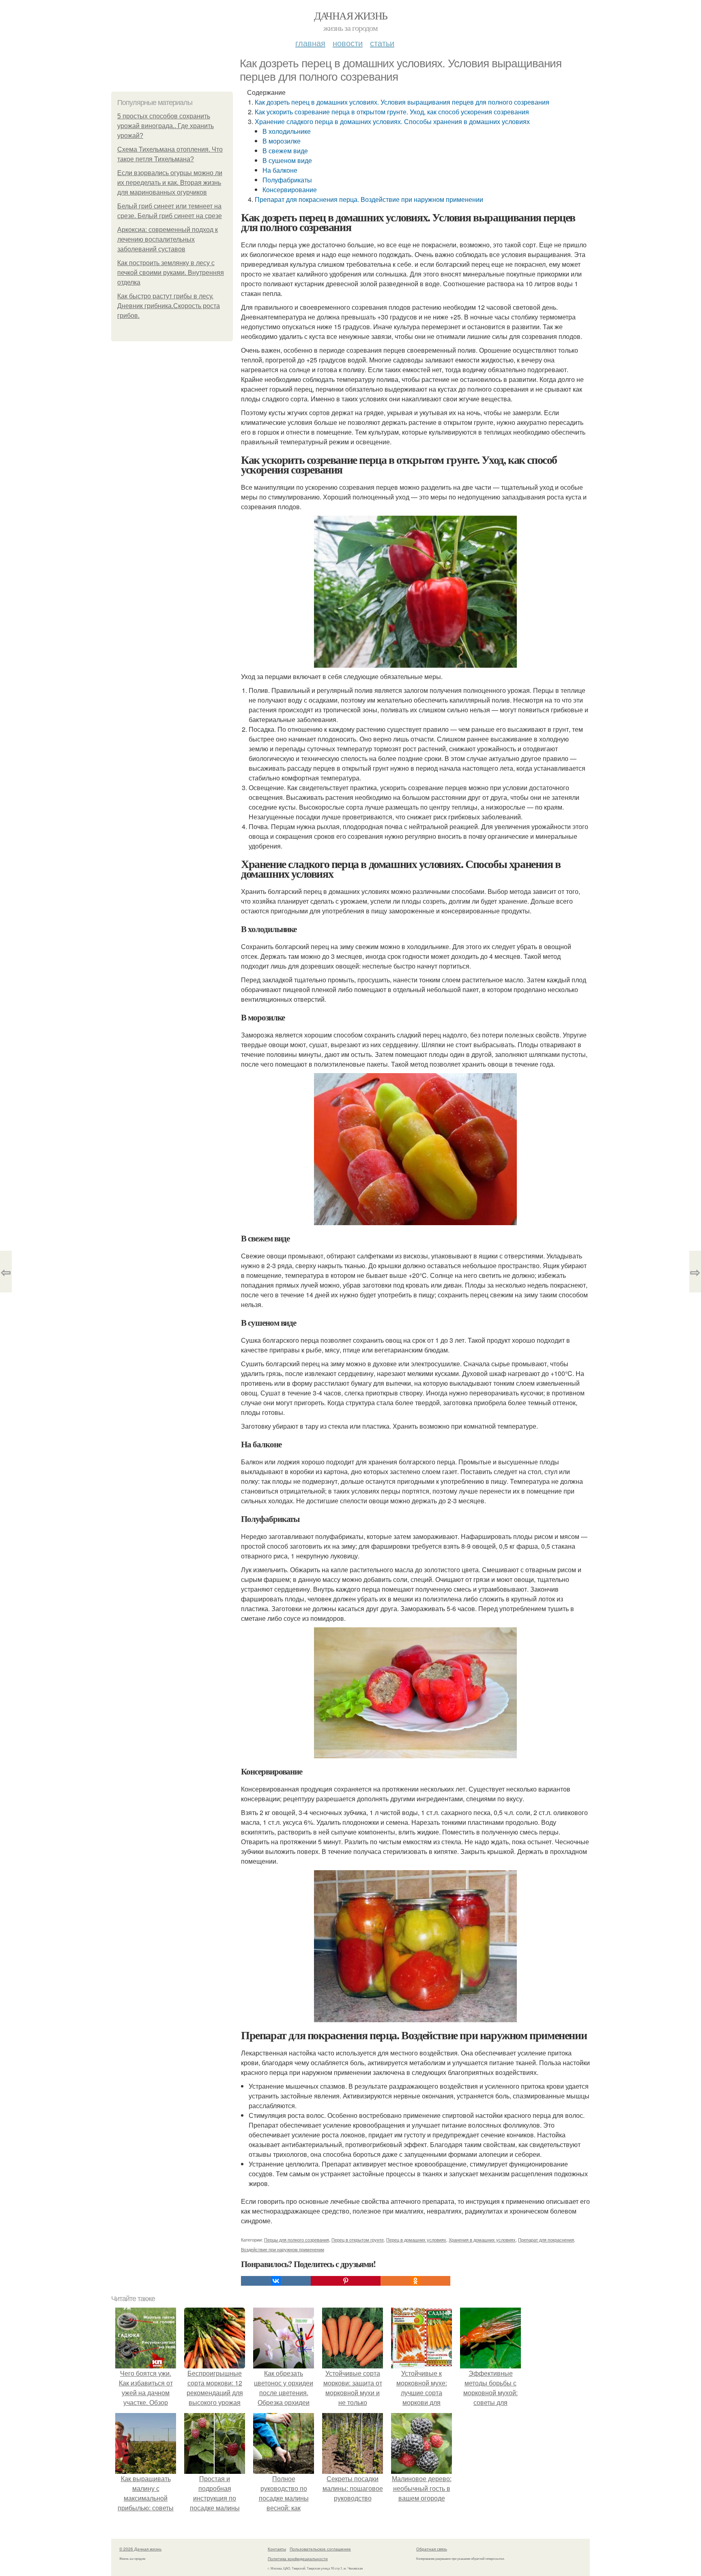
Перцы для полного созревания (297, 2240)
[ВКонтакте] (276, 2281)
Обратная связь (432, 2549)
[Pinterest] (346, 2281)
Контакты (277, 2549)
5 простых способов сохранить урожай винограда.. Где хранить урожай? (166, 126)
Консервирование (290, 190)
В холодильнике (287, 131)
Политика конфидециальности (298, 2559)
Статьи (382, 43)
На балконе (280, 170)
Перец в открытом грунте (358, 2240)
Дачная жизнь (351, 15)
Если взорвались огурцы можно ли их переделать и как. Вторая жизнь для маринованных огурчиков (170, 183)
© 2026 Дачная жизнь (140, 2549)
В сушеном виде (287, 160)
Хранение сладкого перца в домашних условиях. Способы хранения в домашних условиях (392, 121)
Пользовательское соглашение (320, 2549)
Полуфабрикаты (287, 180)
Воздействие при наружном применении (283, 2249)
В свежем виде (285, 151)
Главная (310, 43)
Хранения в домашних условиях (482, 2240)
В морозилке (282, 141)
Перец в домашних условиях (416, 2240)
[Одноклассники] (415, 2281)
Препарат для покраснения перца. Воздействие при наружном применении (369, 199)
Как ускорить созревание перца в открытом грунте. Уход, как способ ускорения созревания (392, 112)
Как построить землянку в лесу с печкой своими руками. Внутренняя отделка (171, 273)
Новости (348, 43)
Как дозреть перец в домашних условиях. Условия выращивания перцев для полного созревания (402, 102)
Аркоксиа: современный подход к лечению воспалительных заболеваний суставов (168, 239)
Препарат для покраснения (546, 2240)
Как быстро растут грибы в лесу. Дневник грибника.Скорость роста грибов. (169, 306)
